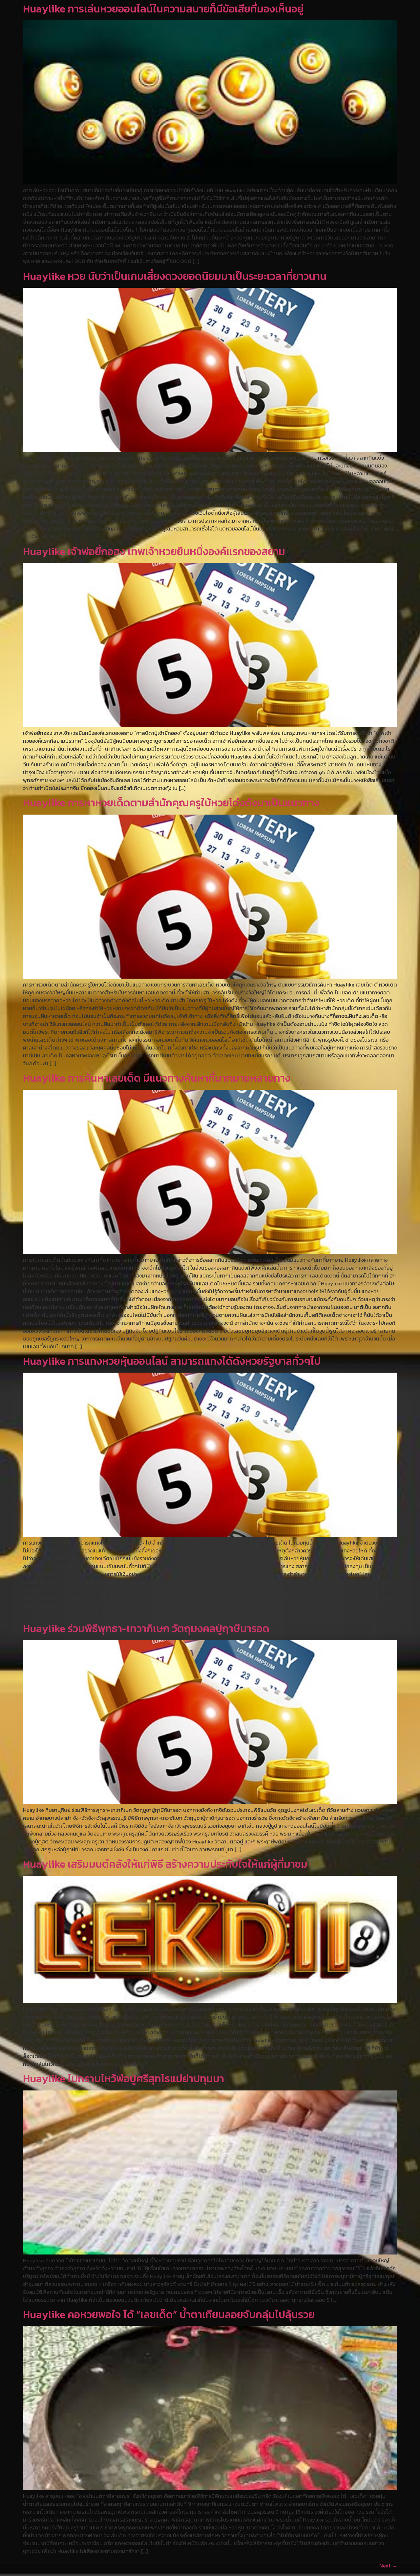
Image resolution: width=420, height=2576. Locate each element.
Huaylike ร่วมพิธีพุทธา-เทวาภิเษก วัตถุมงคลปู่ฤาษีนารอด (146, 1629)
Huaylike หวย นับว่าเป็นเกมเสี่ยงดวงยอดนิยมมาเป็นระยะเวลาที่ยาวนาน (175, 276)
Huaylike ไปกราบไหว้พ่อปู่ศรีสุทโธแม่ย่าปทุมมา (124, 2079)
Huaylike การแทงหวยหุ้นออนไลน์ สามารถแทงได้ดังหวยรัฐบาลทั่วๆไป (172, 1361)
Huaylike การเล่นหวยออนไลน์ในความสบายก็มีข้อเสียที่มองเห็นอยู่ (163, 9)
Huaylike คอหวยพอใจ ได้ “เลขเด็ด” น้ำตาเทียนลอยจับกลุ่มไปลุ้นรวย (169, 2315)
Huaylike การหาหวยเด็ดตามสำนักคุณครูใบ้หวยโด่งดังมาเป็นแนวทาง (171, 803)
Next (388, 2566)
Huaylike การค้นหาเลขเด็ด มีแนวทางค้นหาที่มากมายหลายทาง (157, 1078)
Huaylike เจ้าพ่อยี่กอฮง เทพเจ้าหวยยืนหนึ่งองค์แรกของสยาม (154, 551)
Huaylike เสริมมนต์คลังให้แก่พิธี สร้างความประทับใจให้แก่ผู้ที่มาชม (165, 1864)
